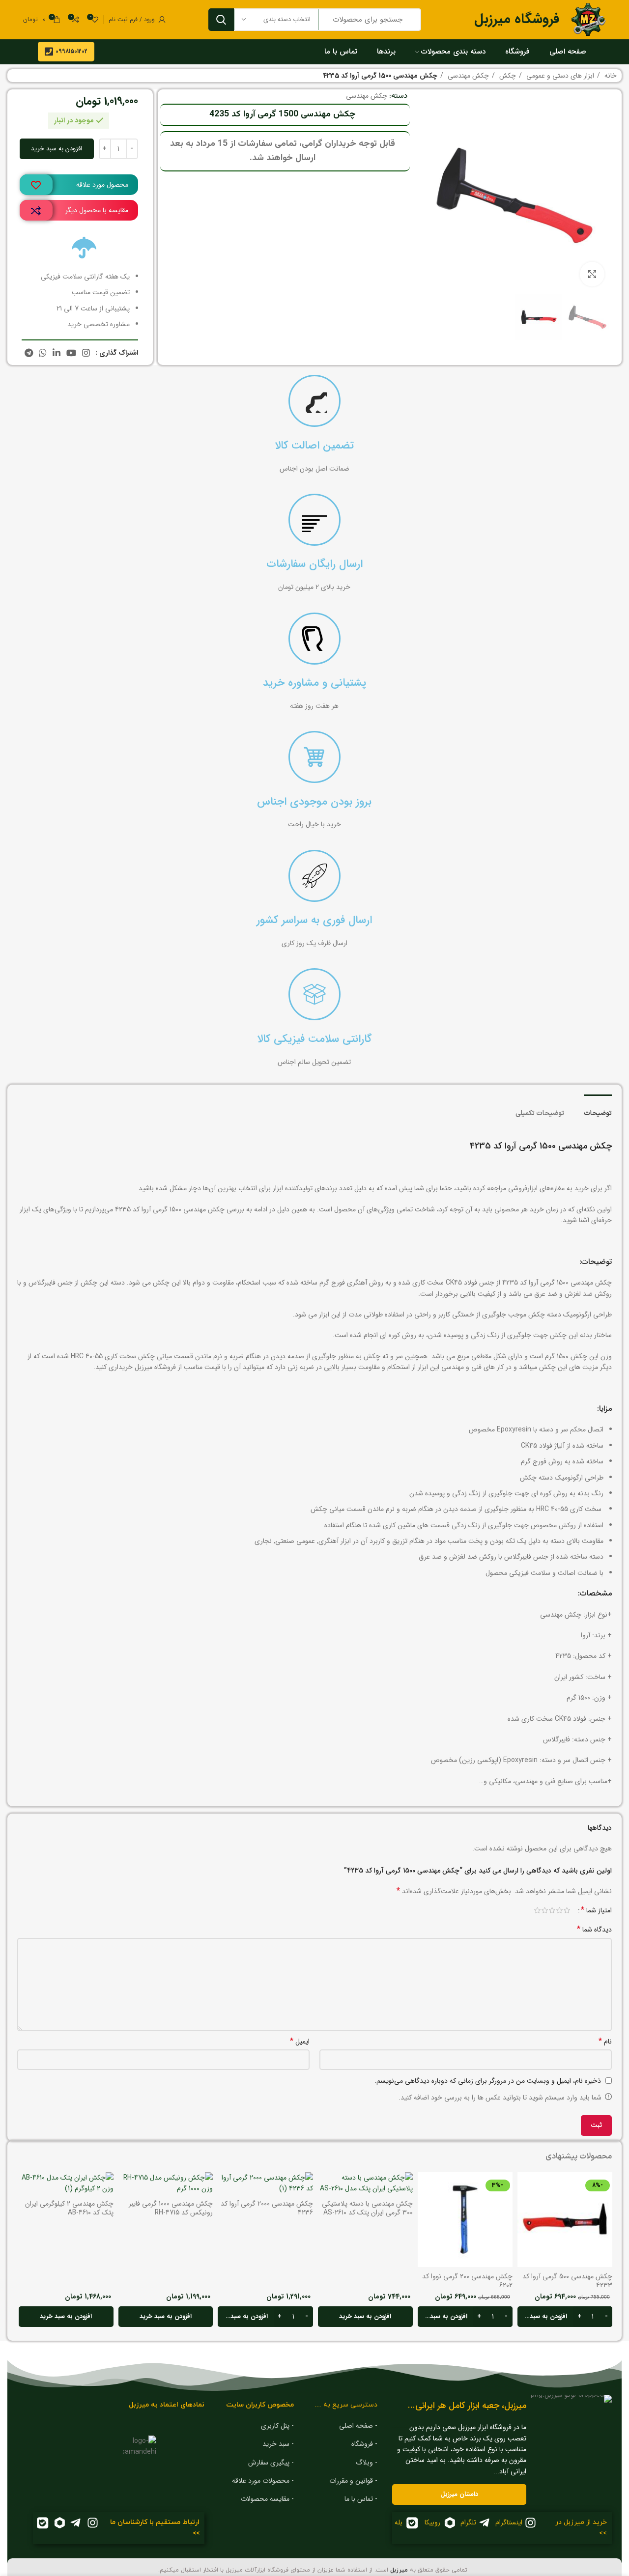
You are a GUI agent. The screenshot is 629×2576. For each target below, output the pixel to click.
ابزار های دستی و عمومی (559, 76)
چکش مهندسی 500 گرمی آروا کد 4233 (567, 2281)
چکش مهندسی (467, 76)
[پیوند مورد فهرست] (343, 2426)
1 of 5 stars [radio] (567, 1910)
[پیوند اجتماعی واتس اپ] (43, 353)
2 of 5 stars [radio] (559, 1910)
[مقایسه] (36, 211)
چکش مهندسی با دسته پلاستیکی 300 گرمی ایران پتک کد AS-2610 (367, 2208)
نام (605, 2042)
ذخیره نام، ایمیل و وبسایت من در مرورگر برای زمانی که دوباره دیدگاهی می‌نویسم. (488, 2081)
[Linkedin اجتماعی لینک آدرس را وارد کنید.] (57, 353)
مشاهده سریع (525, 2210)
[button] (565, 2317)
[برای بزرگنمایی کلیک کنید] (592, 274)
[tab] (598, 1109)
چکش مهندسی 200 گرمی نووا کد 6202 (467, 2281)
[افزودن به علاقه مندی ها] (36, 185)
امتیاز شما (596, 1910)
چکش (507, 76)
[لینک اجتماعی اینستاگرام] (86, 353)
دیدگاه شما (594, 1930)
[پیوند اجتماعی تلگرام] (29, 353)
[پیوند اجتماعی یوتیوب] (71, 353)
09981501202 (71, 51)
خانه (610, 76)
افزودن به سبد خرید (57, 149)
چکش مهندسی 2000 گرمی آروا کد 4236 (267, 2208)
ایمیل (300, 2042)
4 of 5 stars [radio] (545, 1910)
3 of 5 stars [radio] (552, 1910)
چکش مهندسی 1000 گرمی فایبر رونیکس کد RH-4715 (171, 2208)
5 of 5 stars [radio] (537, 1910)
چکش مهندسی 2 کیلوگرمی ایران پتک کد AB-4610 (69, 2208)
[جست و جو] (221, 20)
